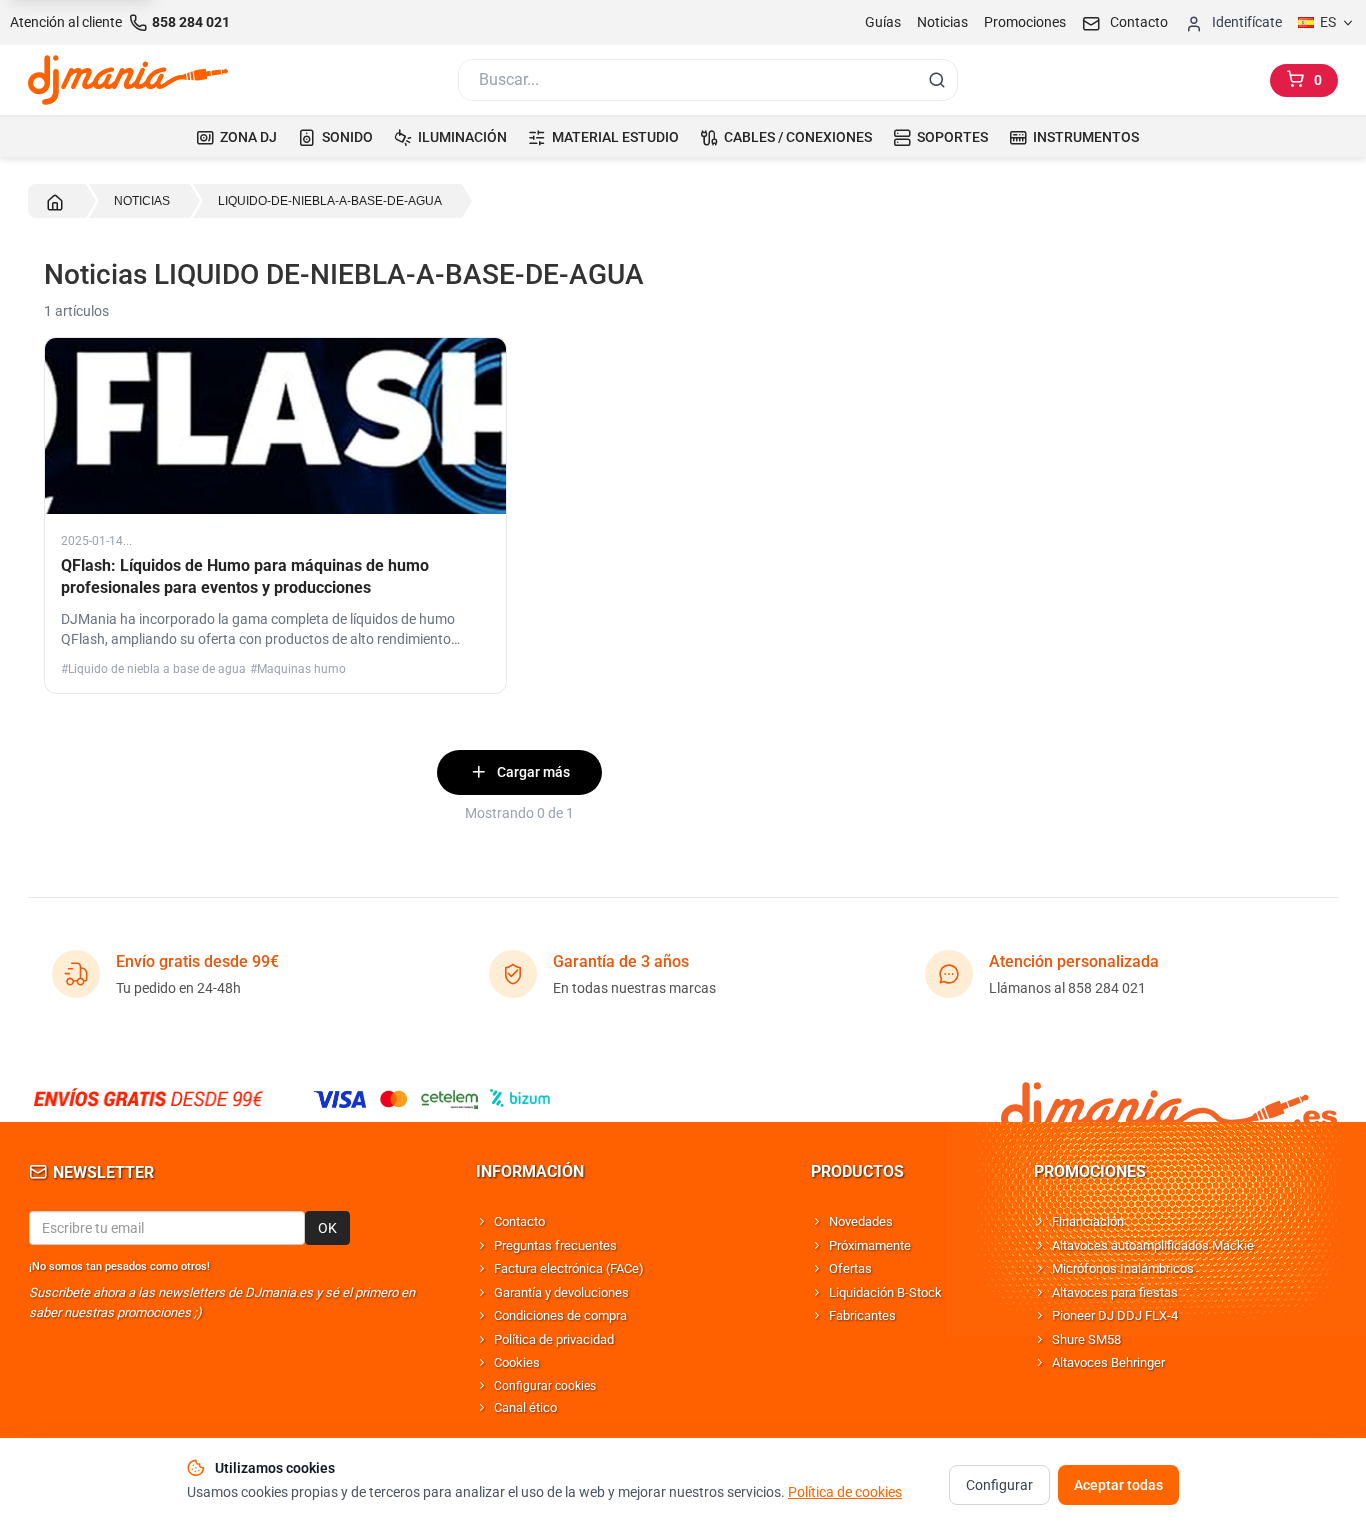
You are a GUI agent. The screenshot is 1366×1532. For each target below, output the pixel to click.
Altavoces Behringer (1108, 1362)
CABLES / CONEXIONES (798, 137)
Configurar (999, 1485)
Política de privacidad (554, 1339)
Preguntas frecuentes (555, 1245)
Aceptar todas (1118, 1485)
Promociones (1025, 22)
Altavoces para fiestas (1115, 1292)
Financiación (1088, 1221)
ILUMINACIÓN (462, 137)
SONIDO (347, 137)
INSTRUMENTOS (1086, 137)
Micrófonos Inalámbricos (1123, 1268)
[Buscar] (937, 80)
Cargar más (533, 772)
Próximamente (870, 1245)
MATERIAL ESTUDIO (615, 137)
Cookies (517, 1362)
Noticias (942, 22)
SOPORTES (952, 137)
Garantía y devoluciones (561, 1292)
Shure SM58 (1086, 1339)
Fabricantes (862, 1315)
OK (327, 1228)
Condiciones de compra (560, 1315)
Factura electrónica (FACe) (569, 1268)
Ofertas (850, 1268)
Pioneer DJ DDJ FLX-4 (1115, 1315)
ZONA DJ (248, 137)
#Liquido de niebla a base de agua (153, 669)
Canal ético (525, 1407)
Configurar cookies (545, 1386)
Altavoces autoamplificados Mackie (1153, 1245)
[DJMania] (128, 80)
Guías (883, 22)
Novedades (861, 1221)
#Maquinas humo (298, 669)
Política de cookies (845, 1492)
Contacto (519, 1221)
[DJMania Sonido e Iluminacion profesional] (1169, 1098)
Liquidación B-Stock (885, 1292)
